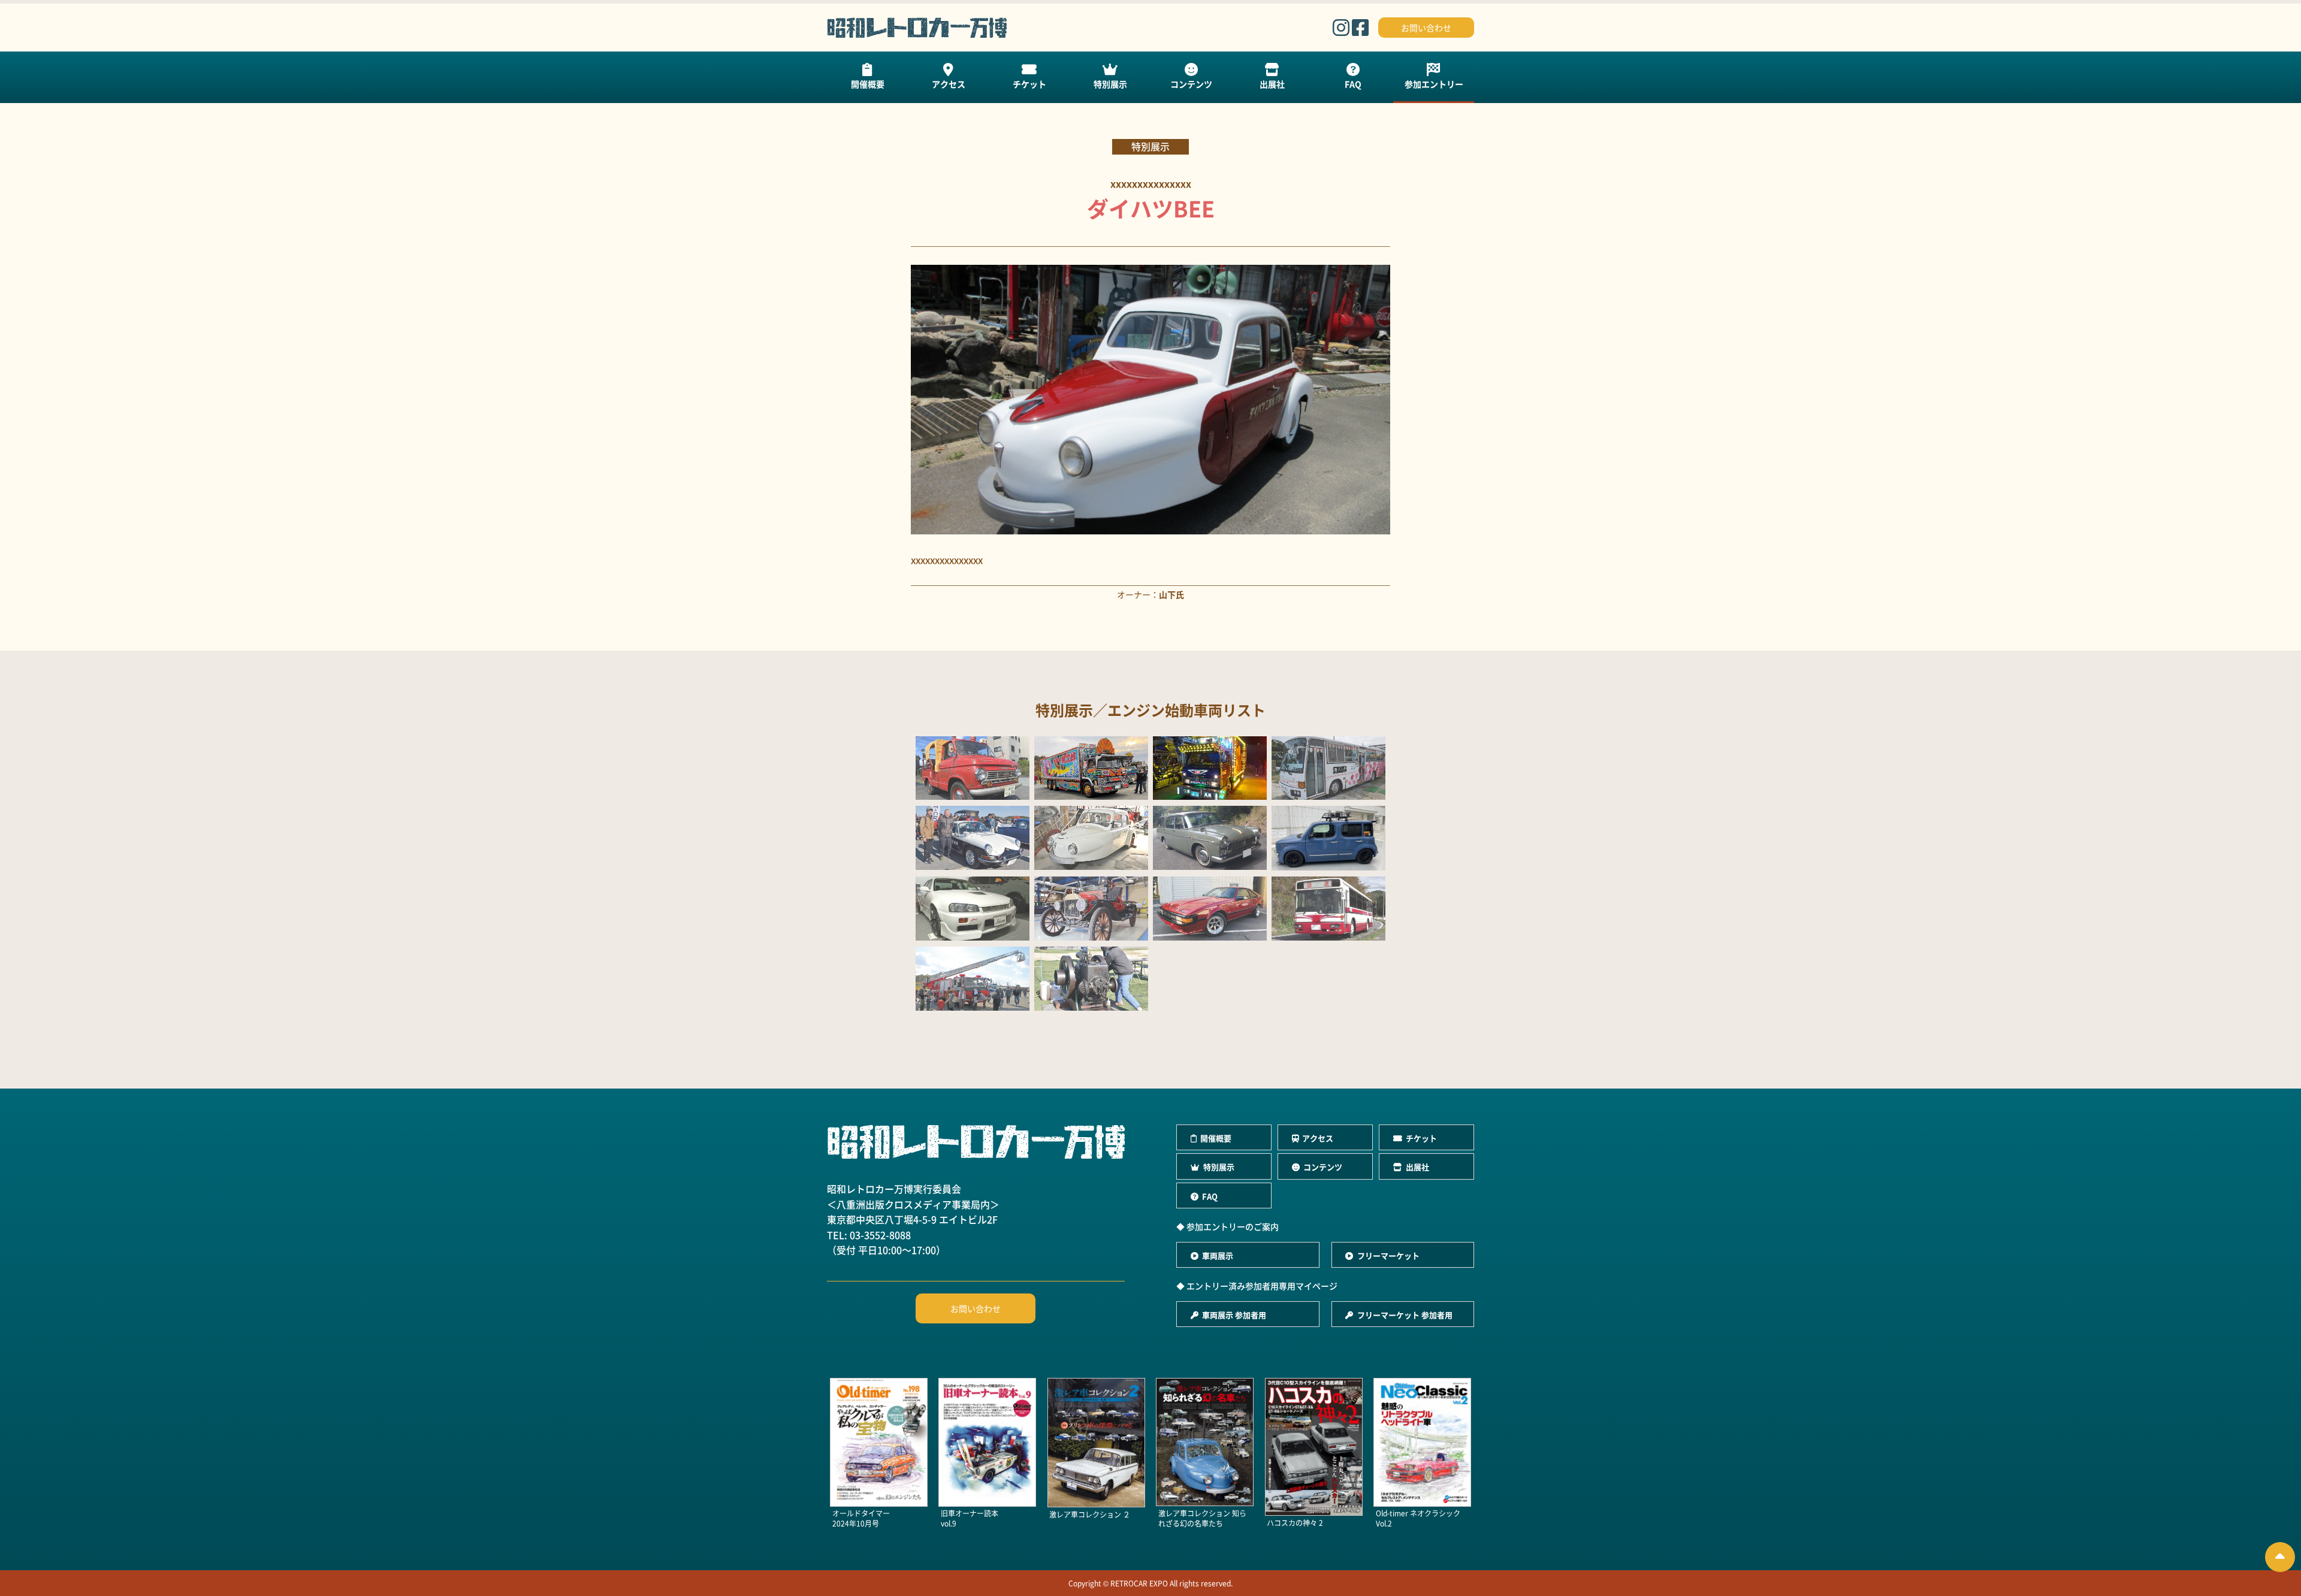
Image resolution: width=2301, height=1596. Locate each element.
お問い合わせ (1426, 28)
